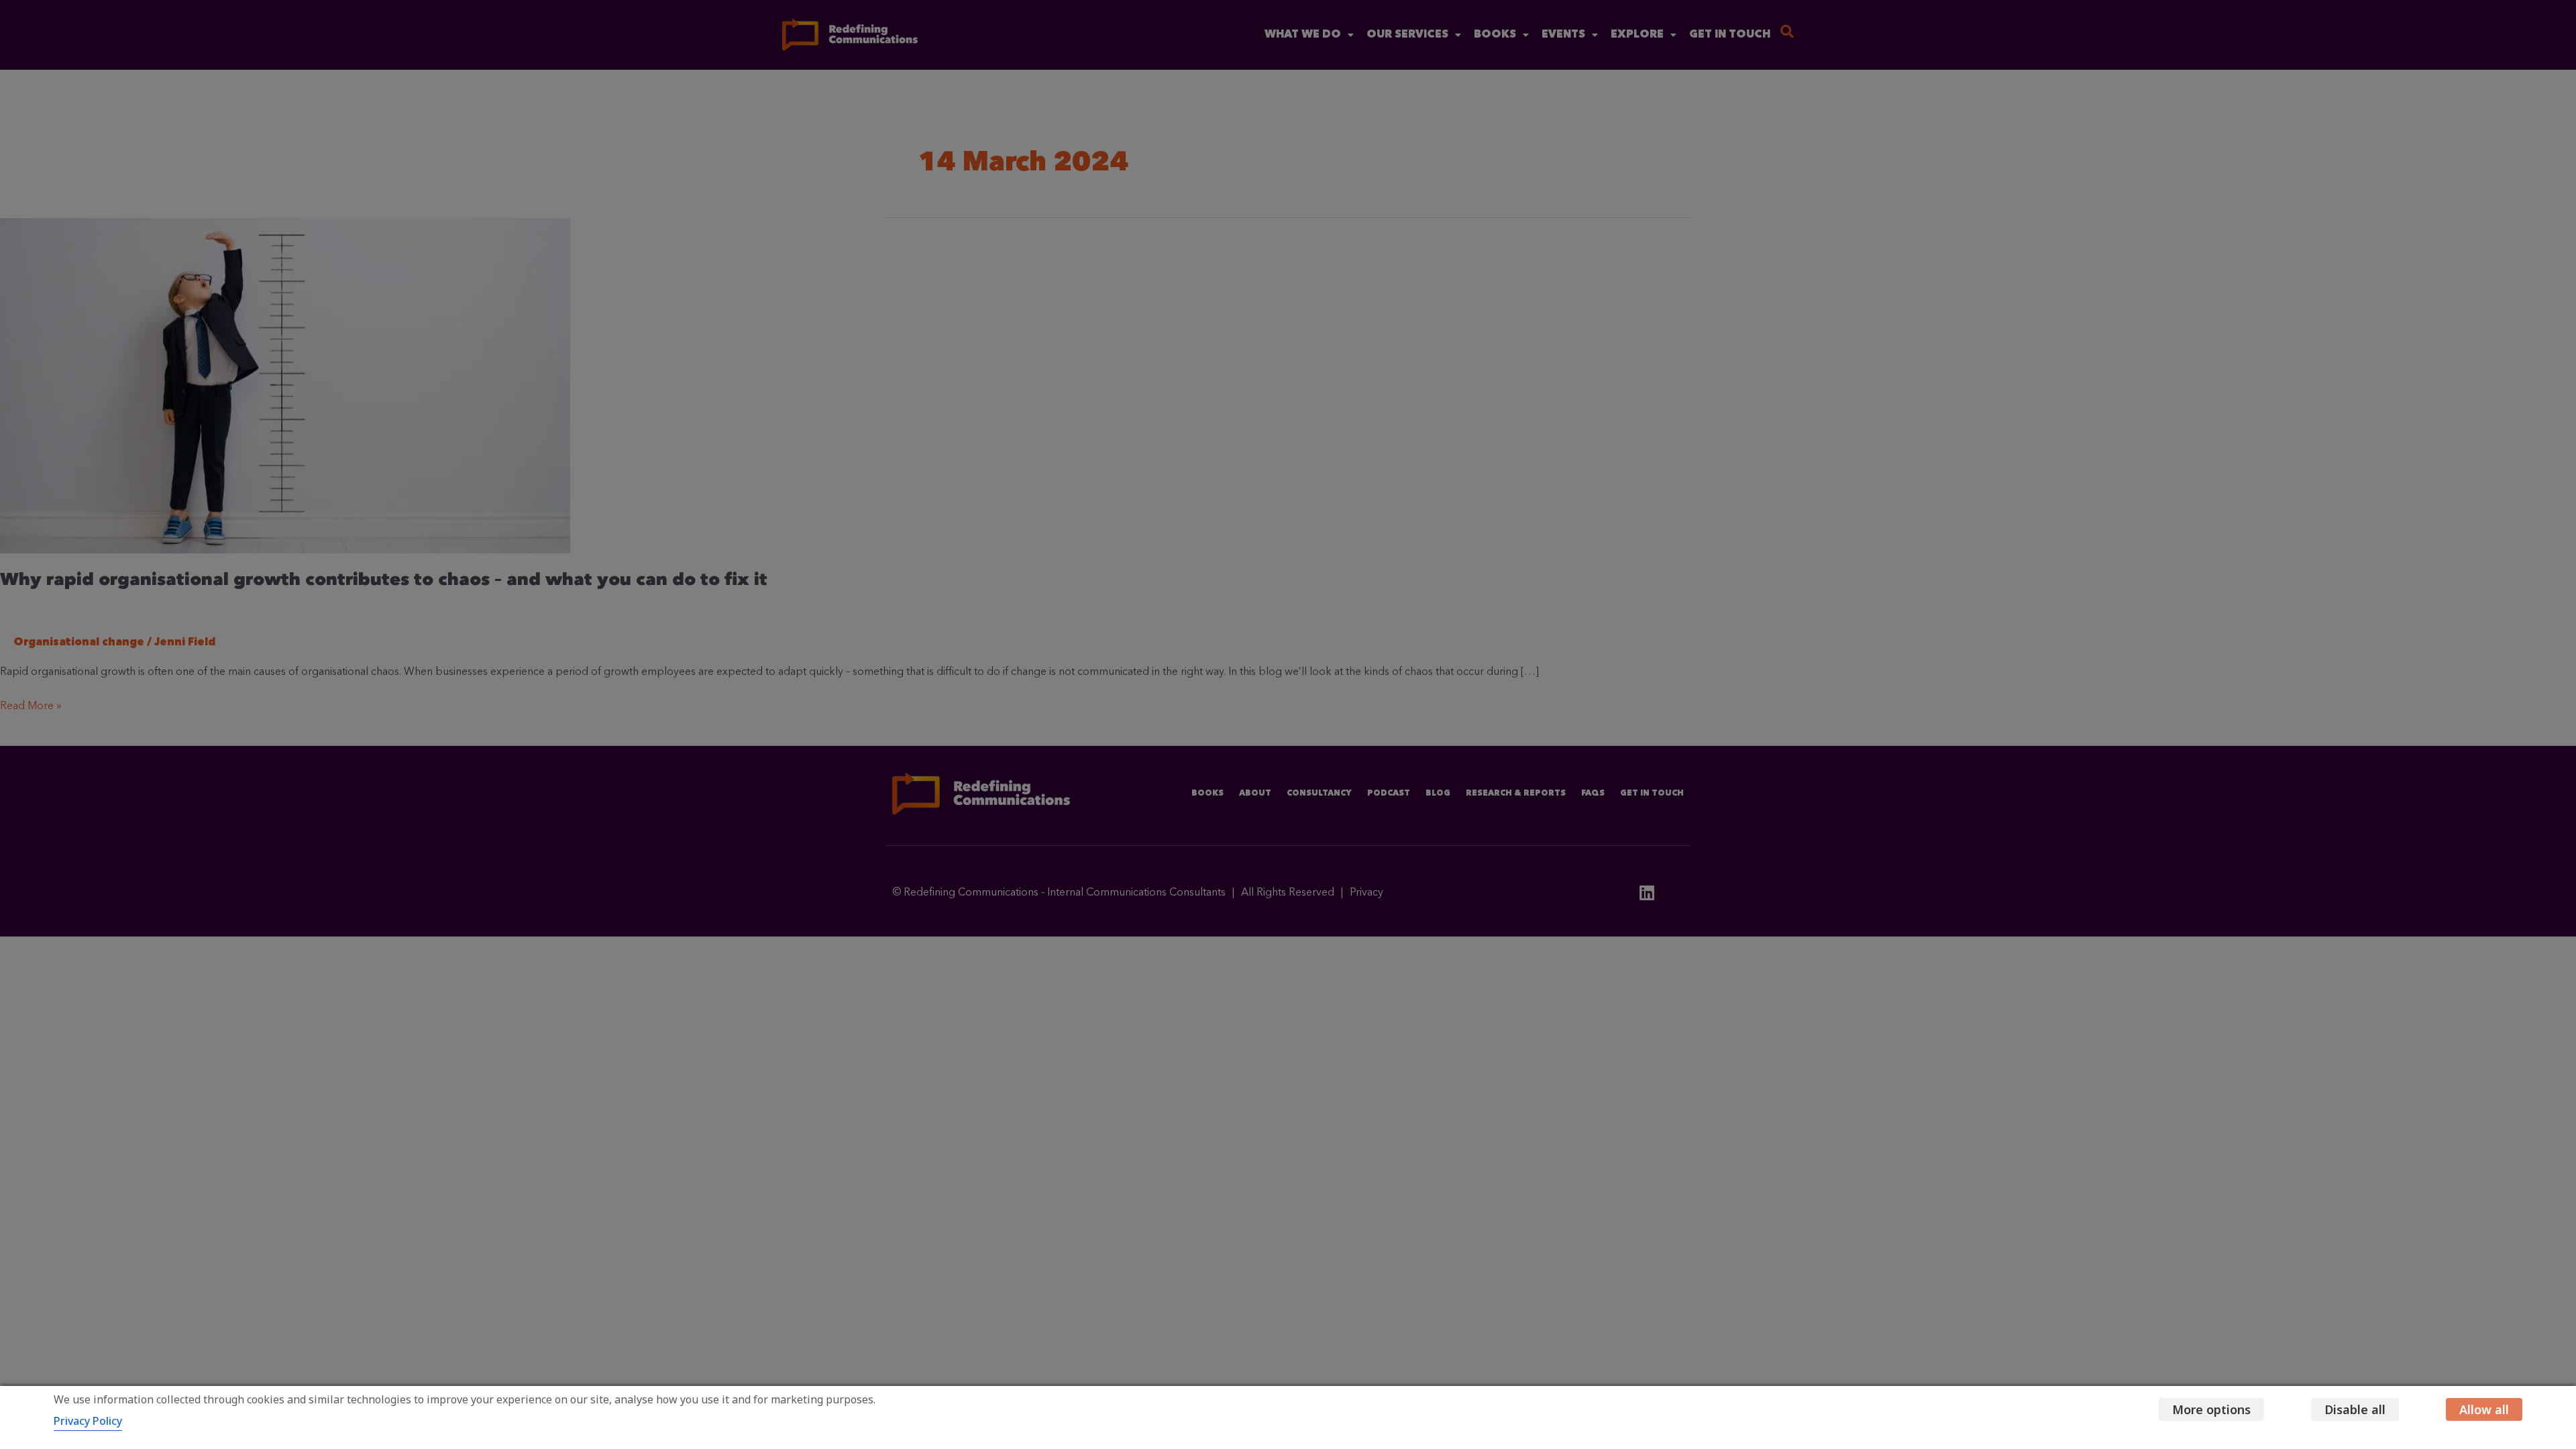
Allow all (2484, 1409)
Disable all (2355, 1409)
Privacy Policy (88, 1421)
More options (2211, 1409)
